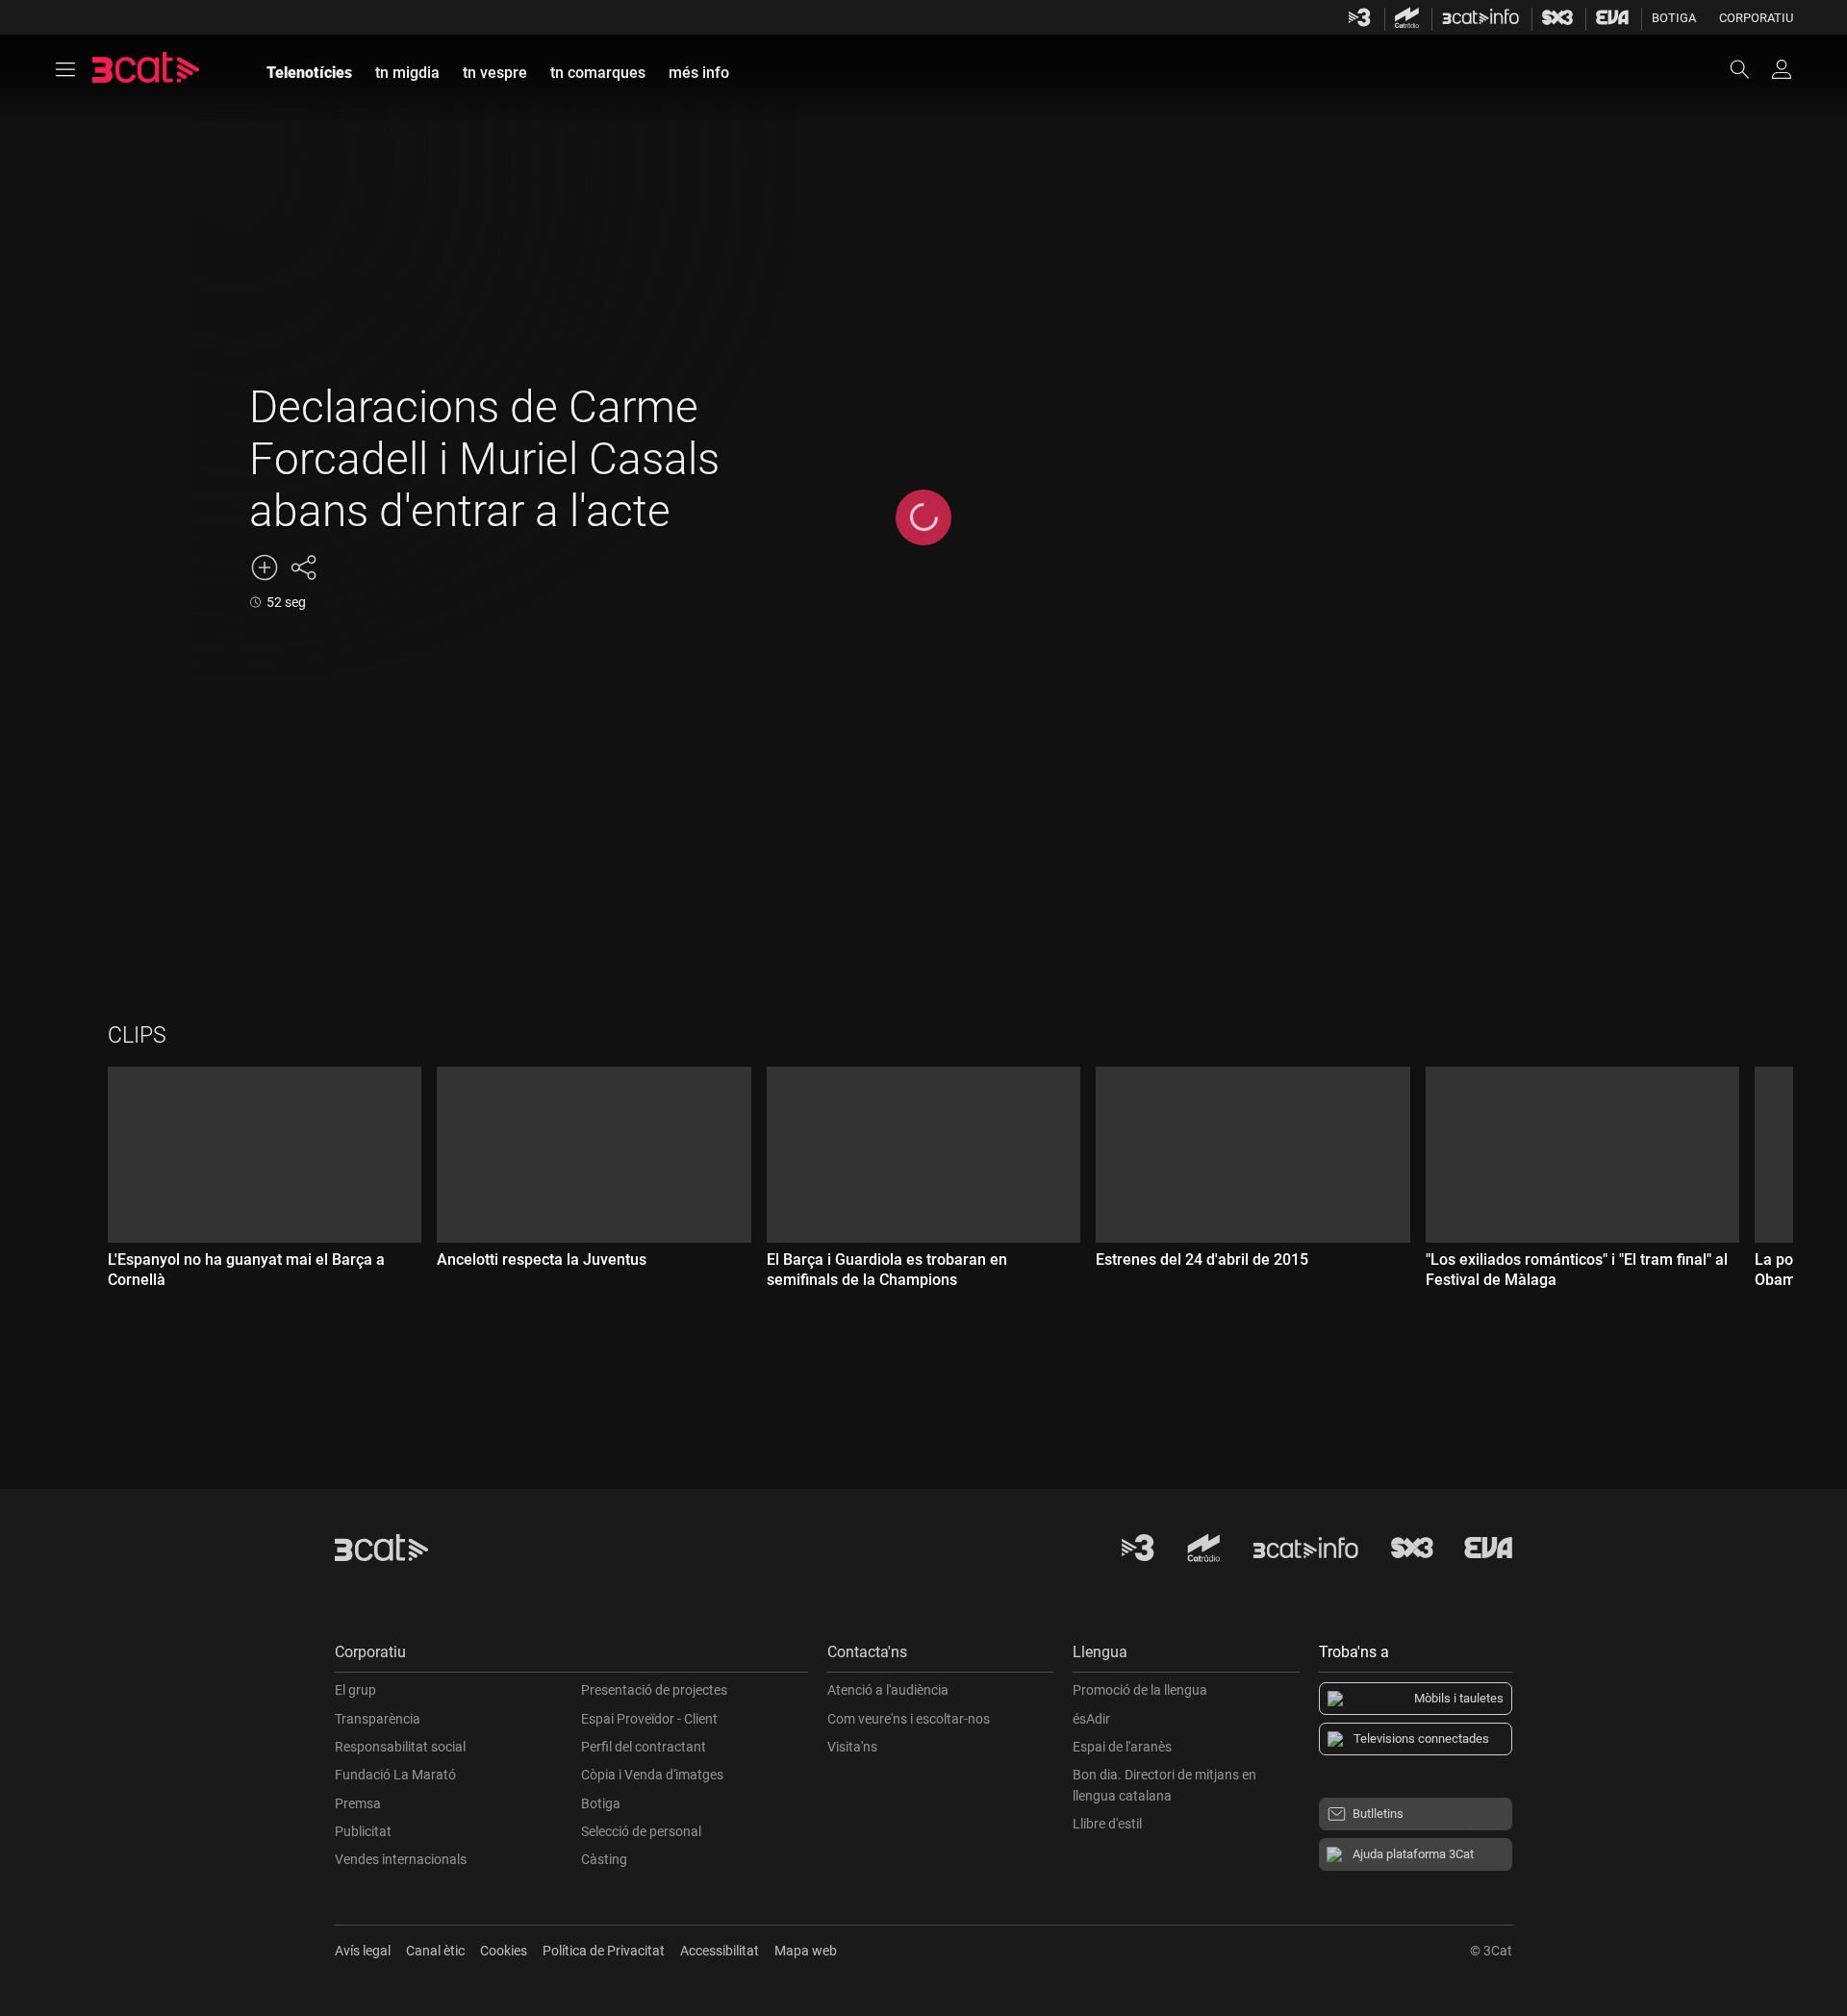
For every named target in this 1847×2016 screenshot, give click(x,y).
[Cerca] (1749, 69)
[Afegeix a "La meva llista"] (265, 567)
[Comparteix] (303, 567)
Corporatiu (1756, 18)
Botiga (1674, 18)
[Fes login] (1782, 69)
